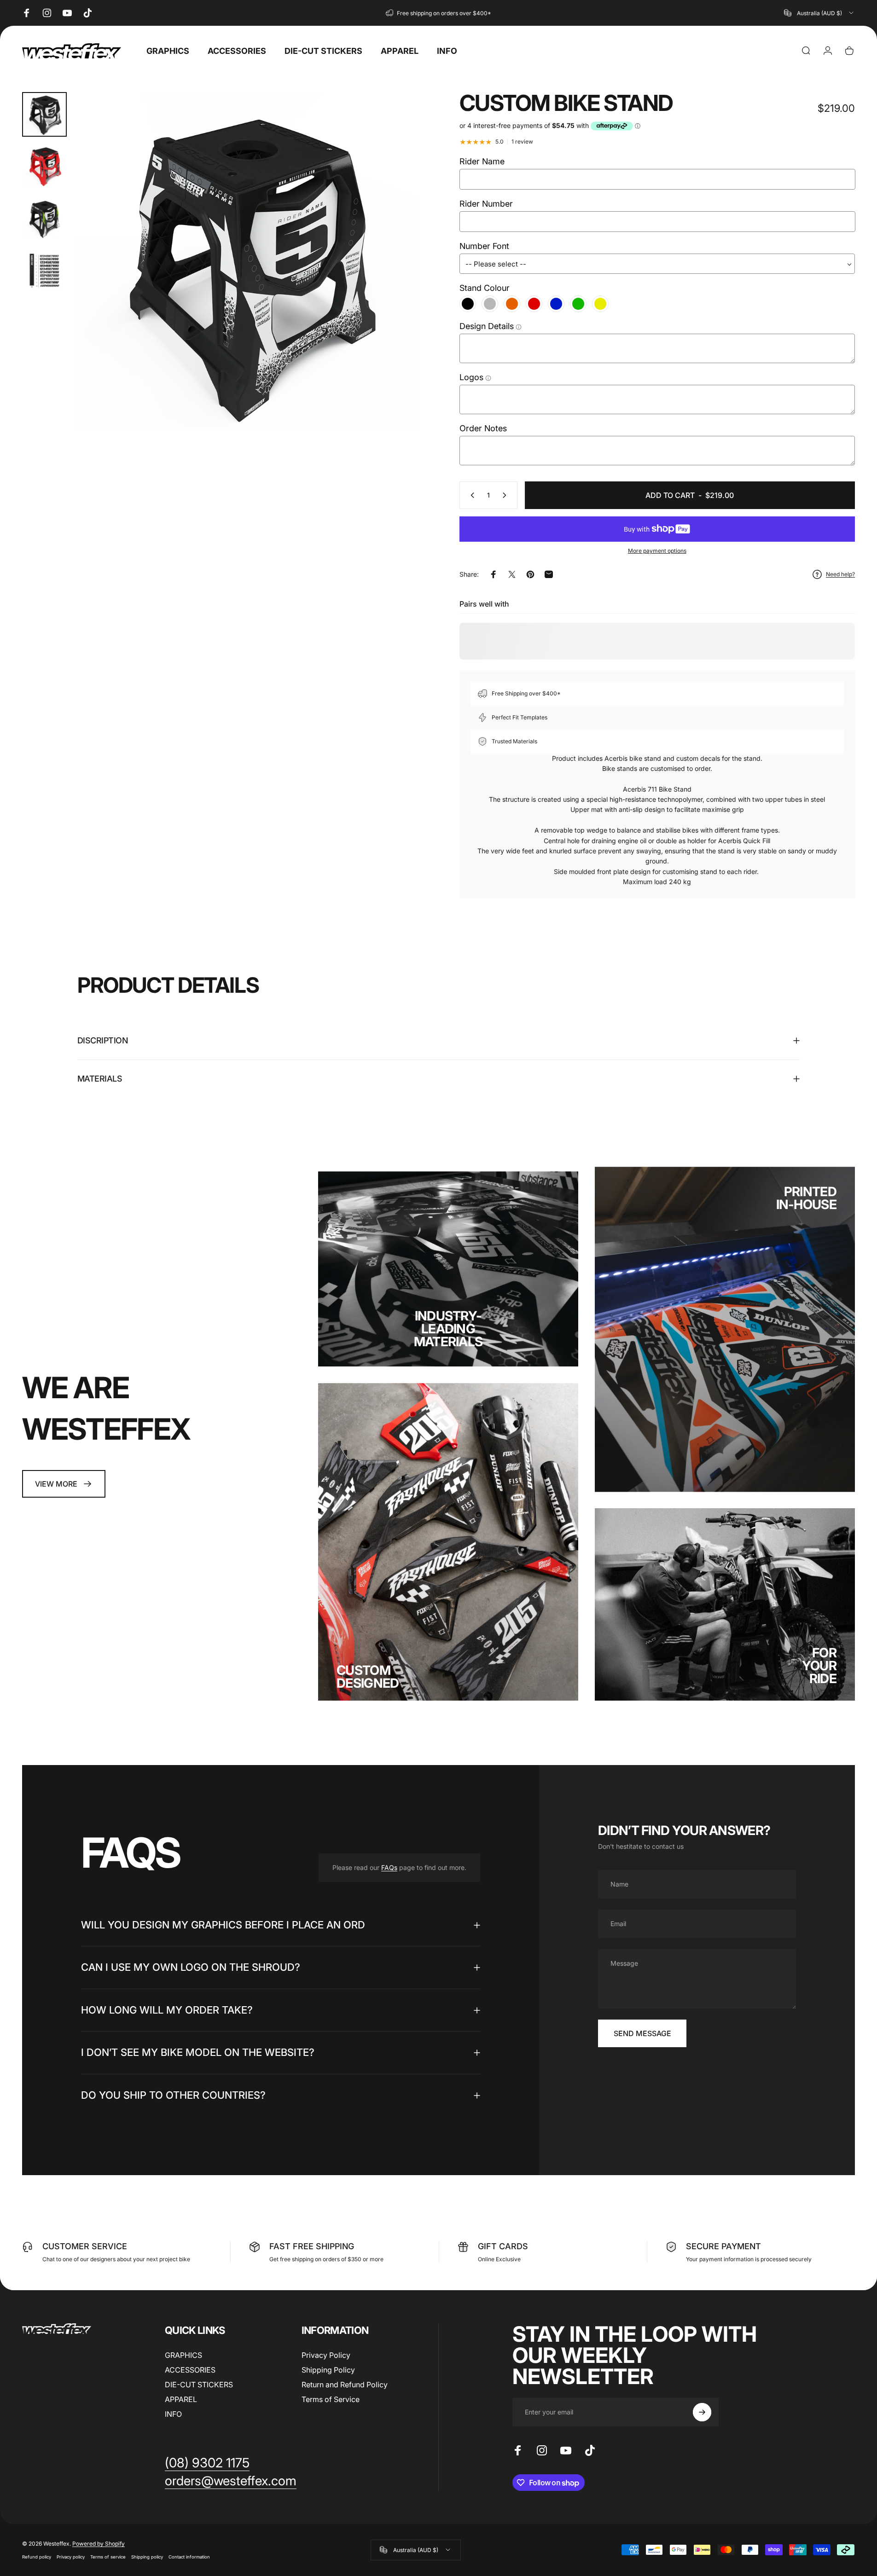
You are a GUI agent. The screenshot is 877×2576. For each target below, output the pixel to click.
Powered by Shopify (99, 2544)
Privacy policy (71, 2557)
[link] (64, 1484)
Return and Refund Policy (345, 2385)
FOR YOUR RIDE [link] (819, 1666)
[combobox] (819, 13)
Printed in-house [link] (806, 1198)
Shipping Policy (328, 2370)
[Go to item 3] (44, 219)
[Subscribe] (702, 2412)
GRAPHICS (183, 2355)
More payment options (657, 551)
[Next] (394, 286)
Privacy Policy (326, 2355)
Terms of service (108, 2557)
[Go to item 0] (44, 114)
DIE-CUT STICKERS (199, 2385)
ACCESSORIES (190, 2370)
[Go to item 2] (44, 166)
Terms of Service (331, 2399)
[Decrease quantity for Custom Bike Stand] (470, 495)
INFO (173, 2414)
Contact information (189, 2557)
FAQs (389, 1867)
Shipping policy (147, 2557)
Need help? (840, 574)
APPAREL (181, 2399)
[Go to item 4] (44, 271)
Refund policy (37, 2557)
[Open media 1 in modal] (246, 264)
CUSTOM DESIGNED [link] (368, 1677)
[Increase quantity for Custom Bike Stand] (506, 495)
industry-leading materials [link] (448, 1329)
